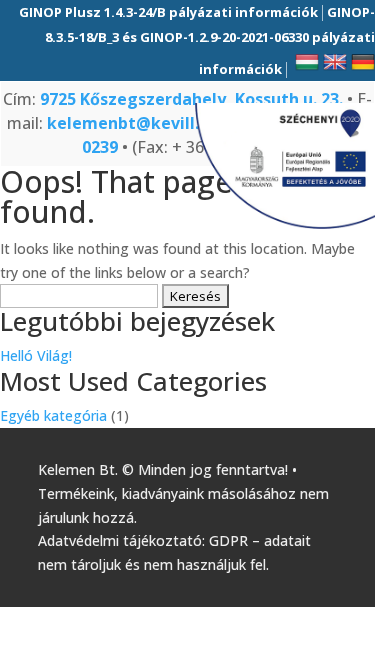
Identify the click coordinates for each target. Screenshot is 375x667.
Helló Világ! (36, 355)
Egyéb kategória (53, 415)
